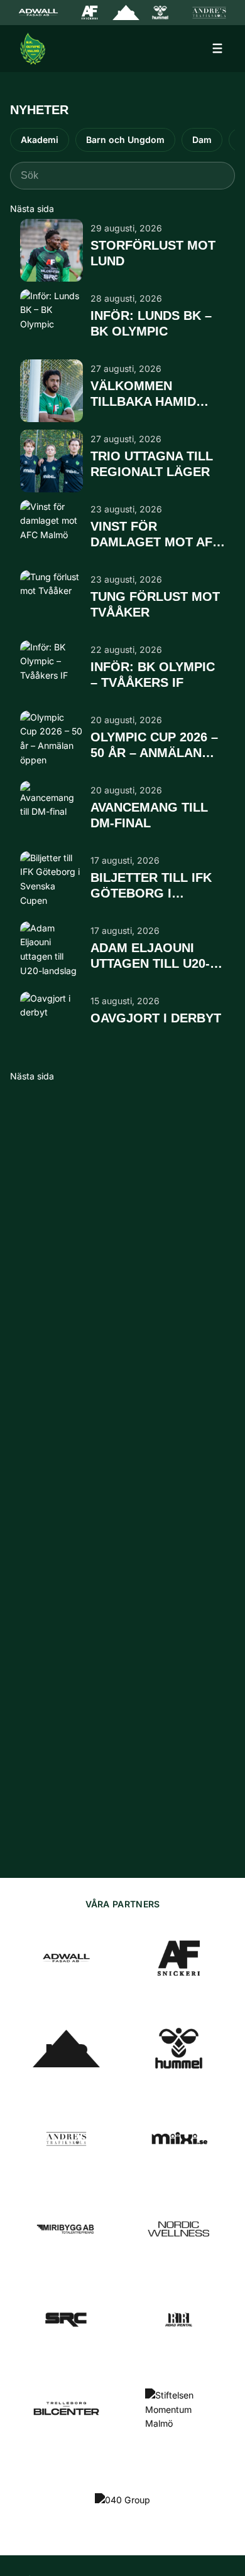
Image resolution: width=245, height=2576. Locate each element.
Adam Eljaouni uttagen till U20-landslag (150, 957)
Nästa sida (32, 209)
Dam (202, 140)
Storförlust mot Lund (153, 253)
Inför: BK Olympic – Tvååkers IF (153, 675)
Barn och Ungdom (125, 140)
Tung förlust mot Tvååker (155, 604)
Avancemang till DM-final (149, 815)
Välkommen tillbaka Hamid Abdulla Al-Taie (145, 395)
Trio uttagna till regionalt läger (152, 464)
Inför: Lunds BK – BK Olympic (151, 323)
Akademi (40, 140)
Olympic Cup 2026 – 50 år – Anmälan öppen (154, 746)
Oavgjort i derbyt (156, 1018)
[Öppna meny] (217, 48)
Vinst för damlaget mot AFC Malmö (156, 535)
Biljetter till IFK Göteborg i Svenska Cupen (151, 886)
